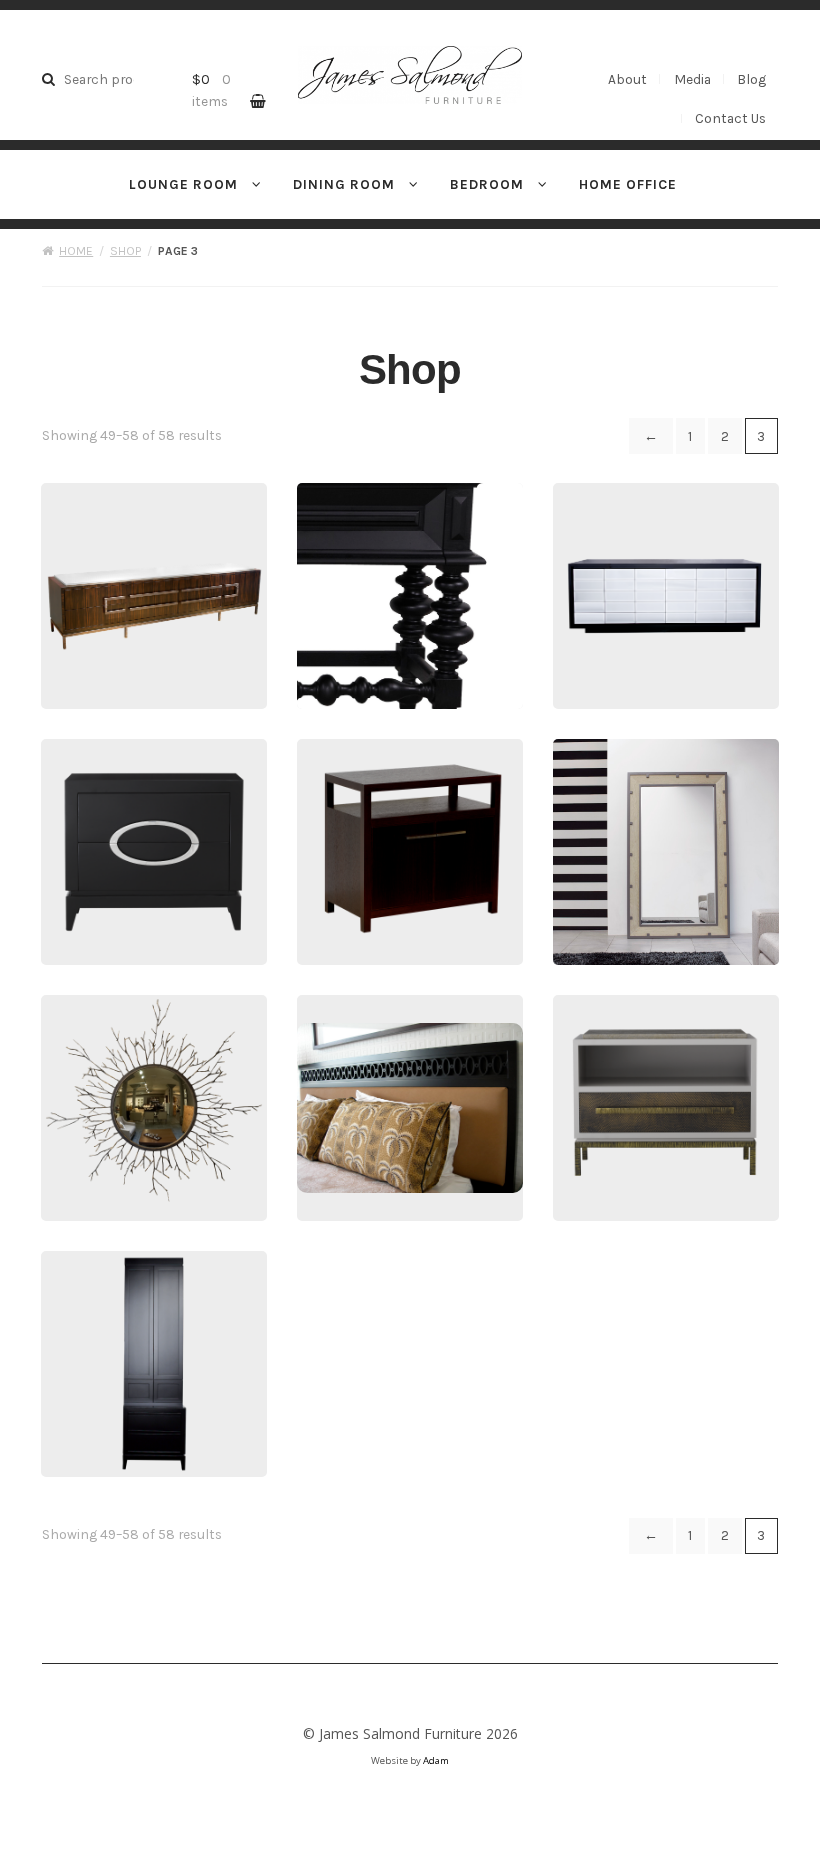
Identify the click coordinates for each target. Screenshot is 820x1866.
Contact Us (730, 118)
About (627, 79)
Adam (436, 1760)
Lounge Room (183, 184)
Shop (125, 251)
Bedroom (487, 184)
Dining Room (344, 184)
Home (76, 251)
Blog (751, 79)
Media (692, 79)
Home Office (628, 184)
